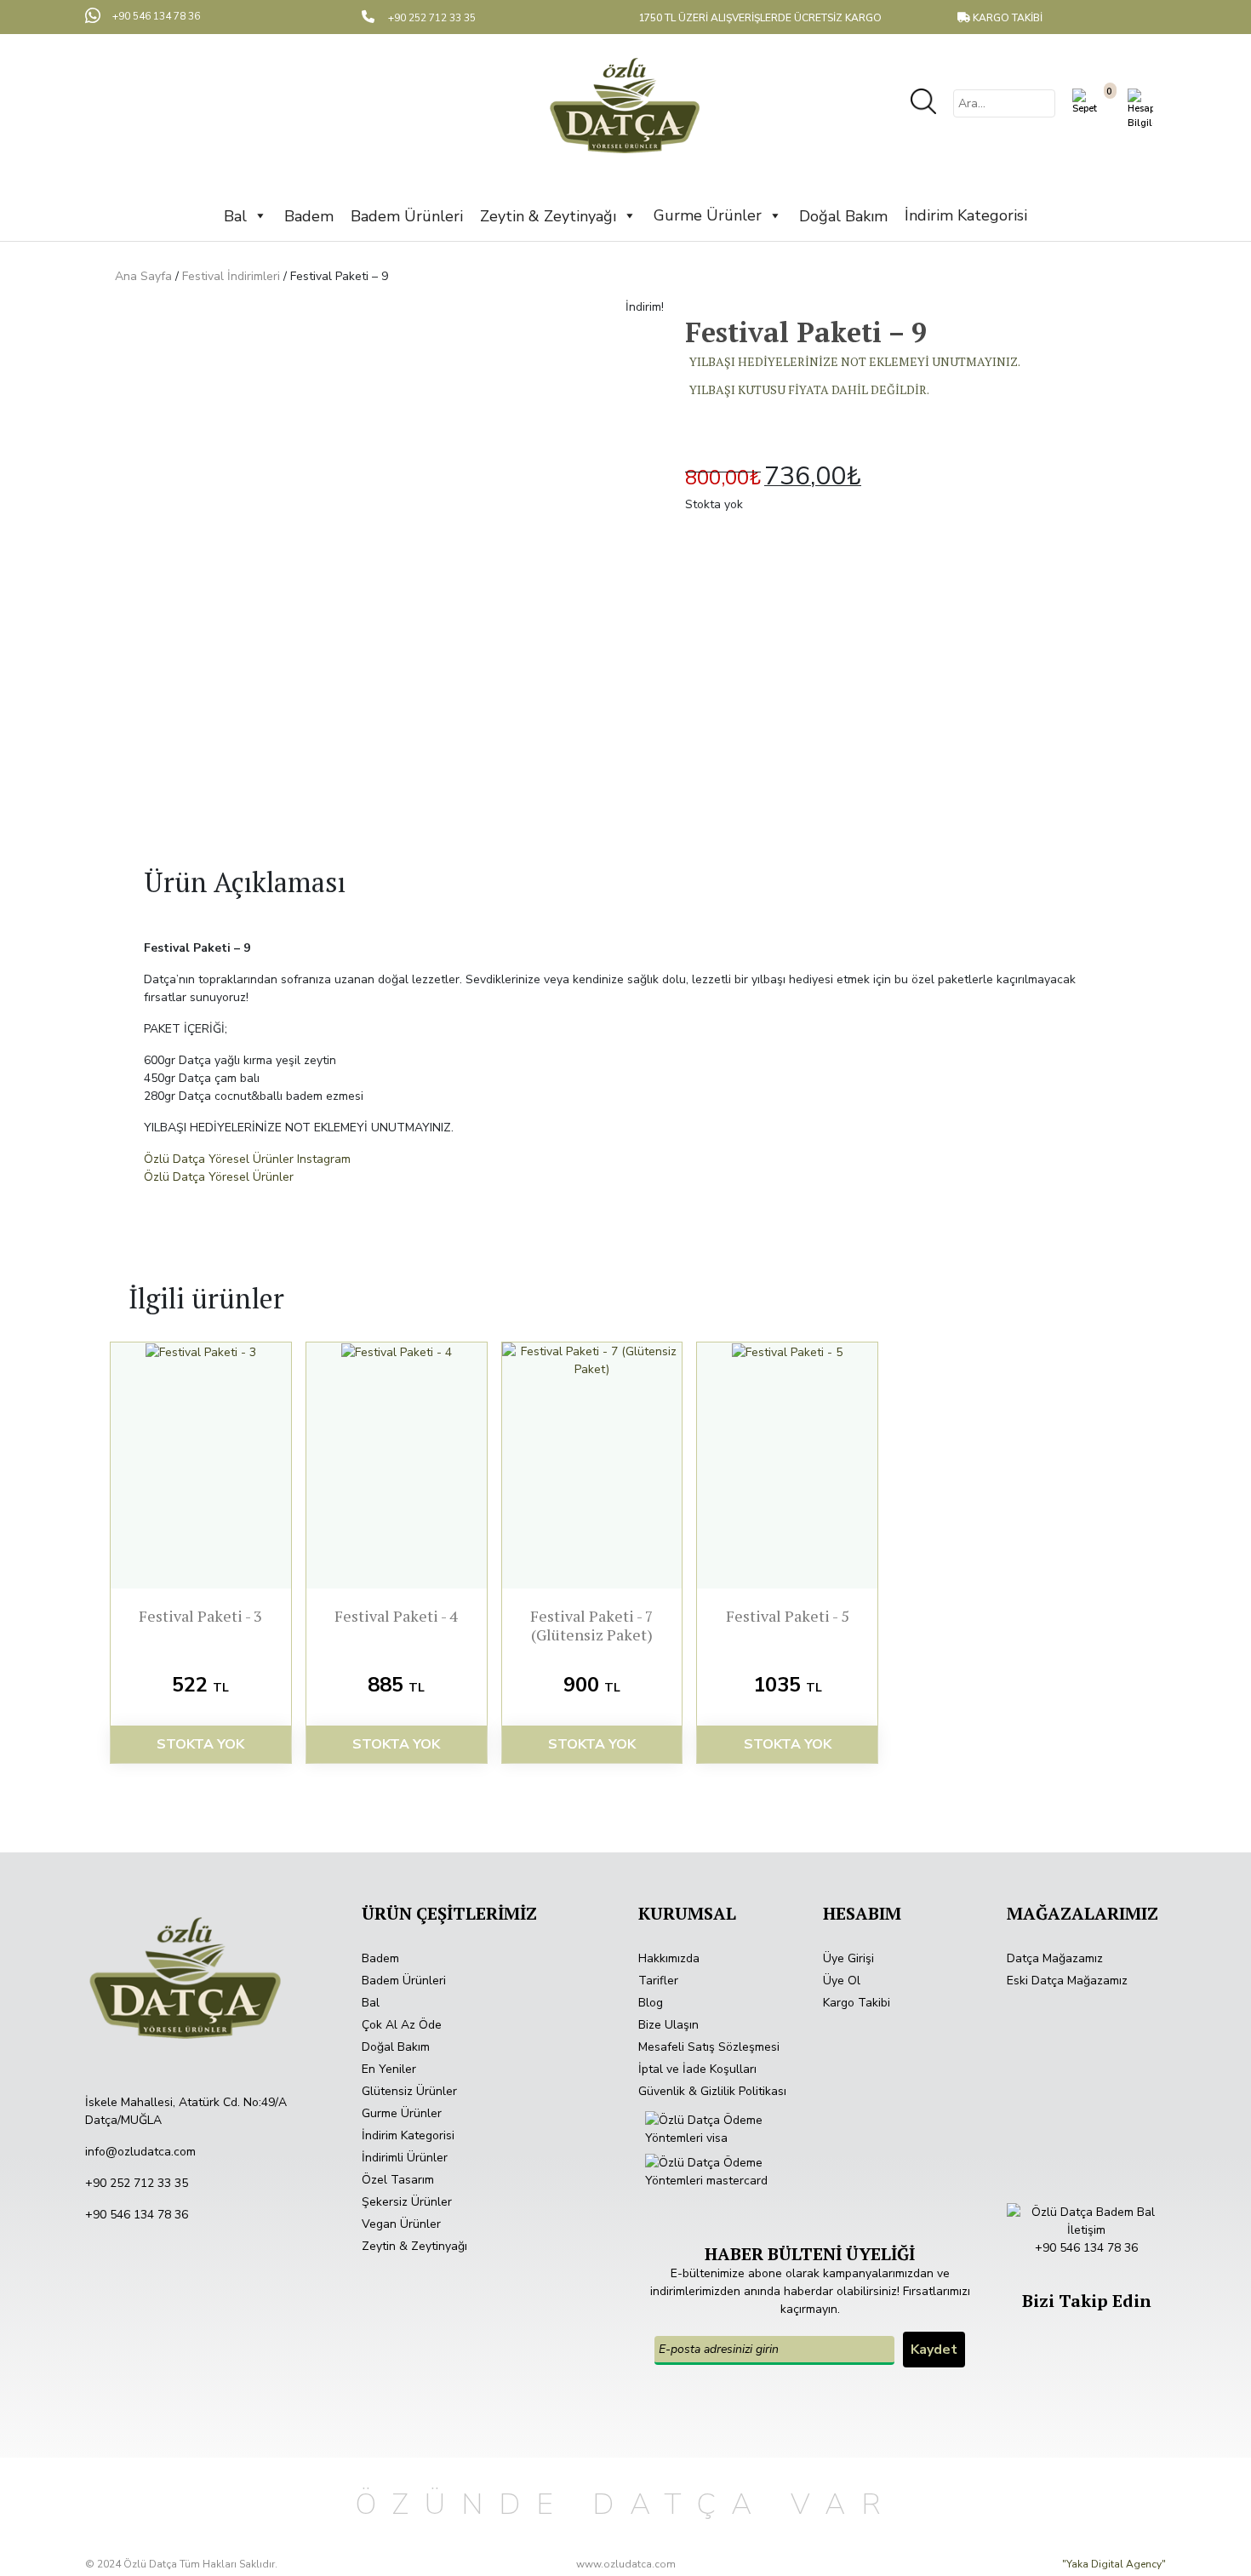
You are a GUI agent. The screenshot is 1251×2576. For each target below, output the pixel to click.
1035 (788, 1685)
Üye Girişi (848, 1958)
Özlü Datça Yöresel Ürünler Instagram (247, 1159)
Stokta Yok (200, 1744)
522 (200, 1685)
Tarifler (658, 1981)
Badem (380, 1958)
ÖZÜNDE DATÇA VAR (626, 2504)
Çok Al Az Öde (402, 2025)
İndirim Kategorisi (966, 215)
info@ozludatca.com (140, 2152)
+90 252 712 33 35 (137, 2183)
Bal (371, 2003)
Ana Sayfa (143, 276)
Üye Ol (842, 1981)
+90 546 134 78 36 (137, 2215)
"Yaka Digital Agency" (1114, 2564)
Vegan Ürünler (401, 2224)
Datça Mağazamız (1055, 1958)
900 (592, 1685)
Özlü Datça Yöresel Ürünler (219, 1177)
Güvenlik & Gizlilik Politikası (712, 2091)
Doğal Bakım (396, 2047)
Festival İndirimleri (231, 276)
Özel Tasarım (398, 2180)
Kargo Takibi (857, 2003)
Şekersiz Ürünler (407, 2202)
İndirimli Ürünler (405, 2158)
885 (396, 1685)
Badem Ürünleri (404, 1981)
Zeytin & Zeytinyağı (414, 2246)
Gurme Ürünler (708, 215)
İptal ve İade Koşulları (697, 2069)
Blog (651, 2003)
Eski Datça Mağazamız (1067, 1981)
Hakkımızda (669, 1958)
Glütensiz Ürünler (409, 2091)
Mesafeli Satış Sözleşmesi (709, 2047)
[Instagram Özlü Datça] (1088, 2327)
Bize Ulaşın (668, 2025)
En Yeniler (389, 2069)
